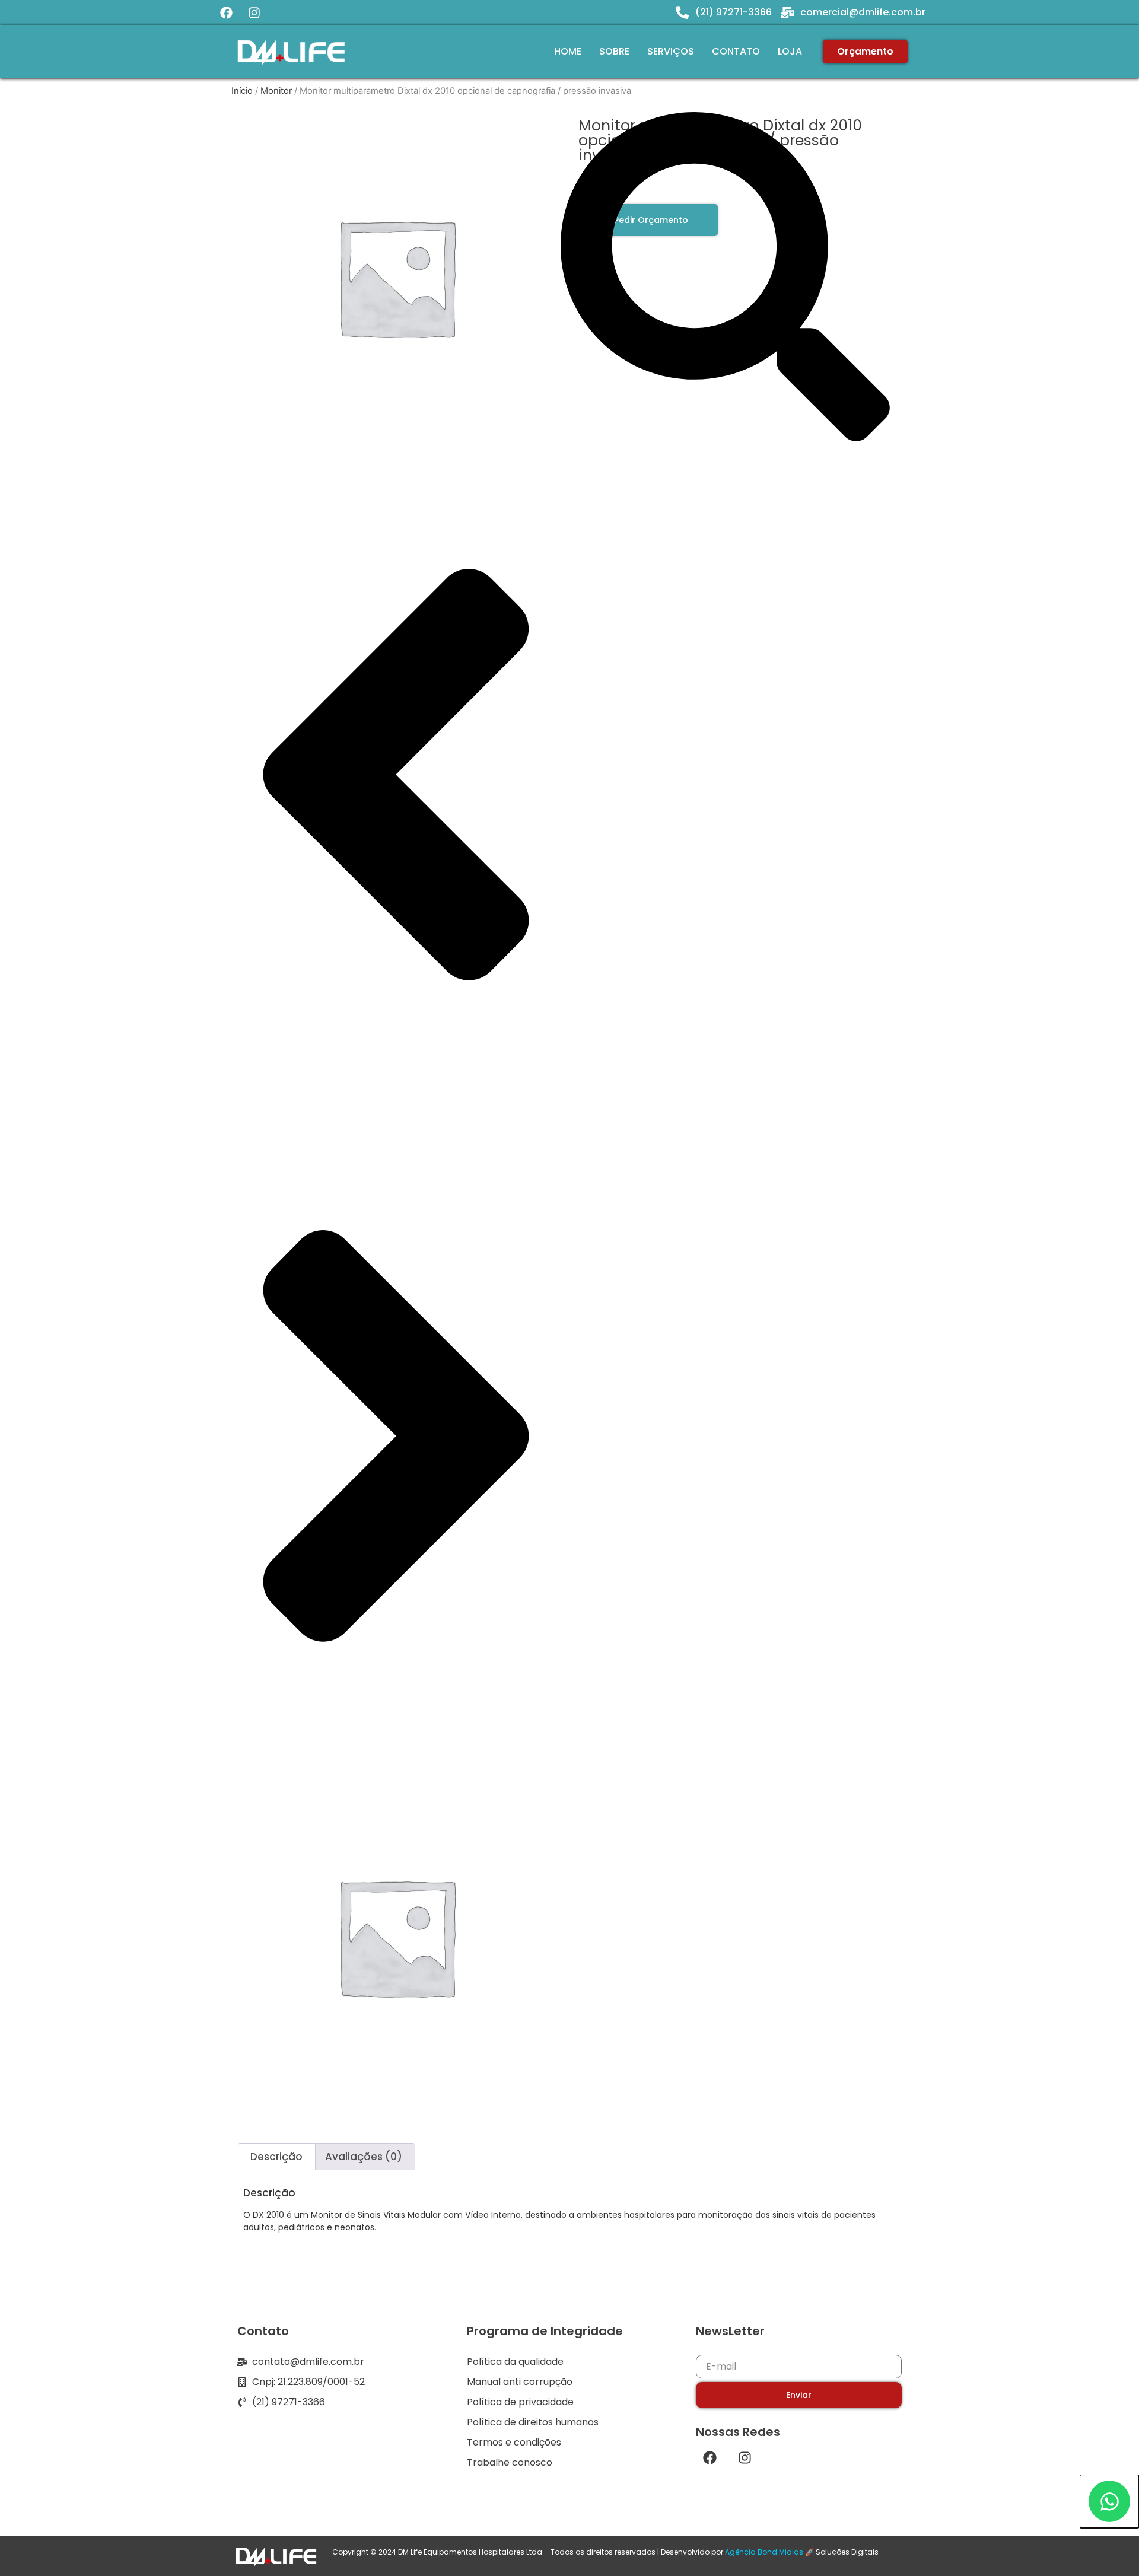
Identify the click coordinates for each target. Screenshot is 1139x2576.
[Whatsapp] (1109, 2501)
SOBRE (614, 51)
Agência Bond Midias (764, 2552)
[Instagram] (254, 12)
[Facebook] (226, 12)
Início (242, 91)
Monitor (276, 91)
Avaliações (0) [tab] (364, 2157)
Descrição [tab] (276, 2157)
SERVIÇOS (671, 51)
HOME (568, 51)
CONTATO (736, 51)
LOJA (790, 51)
